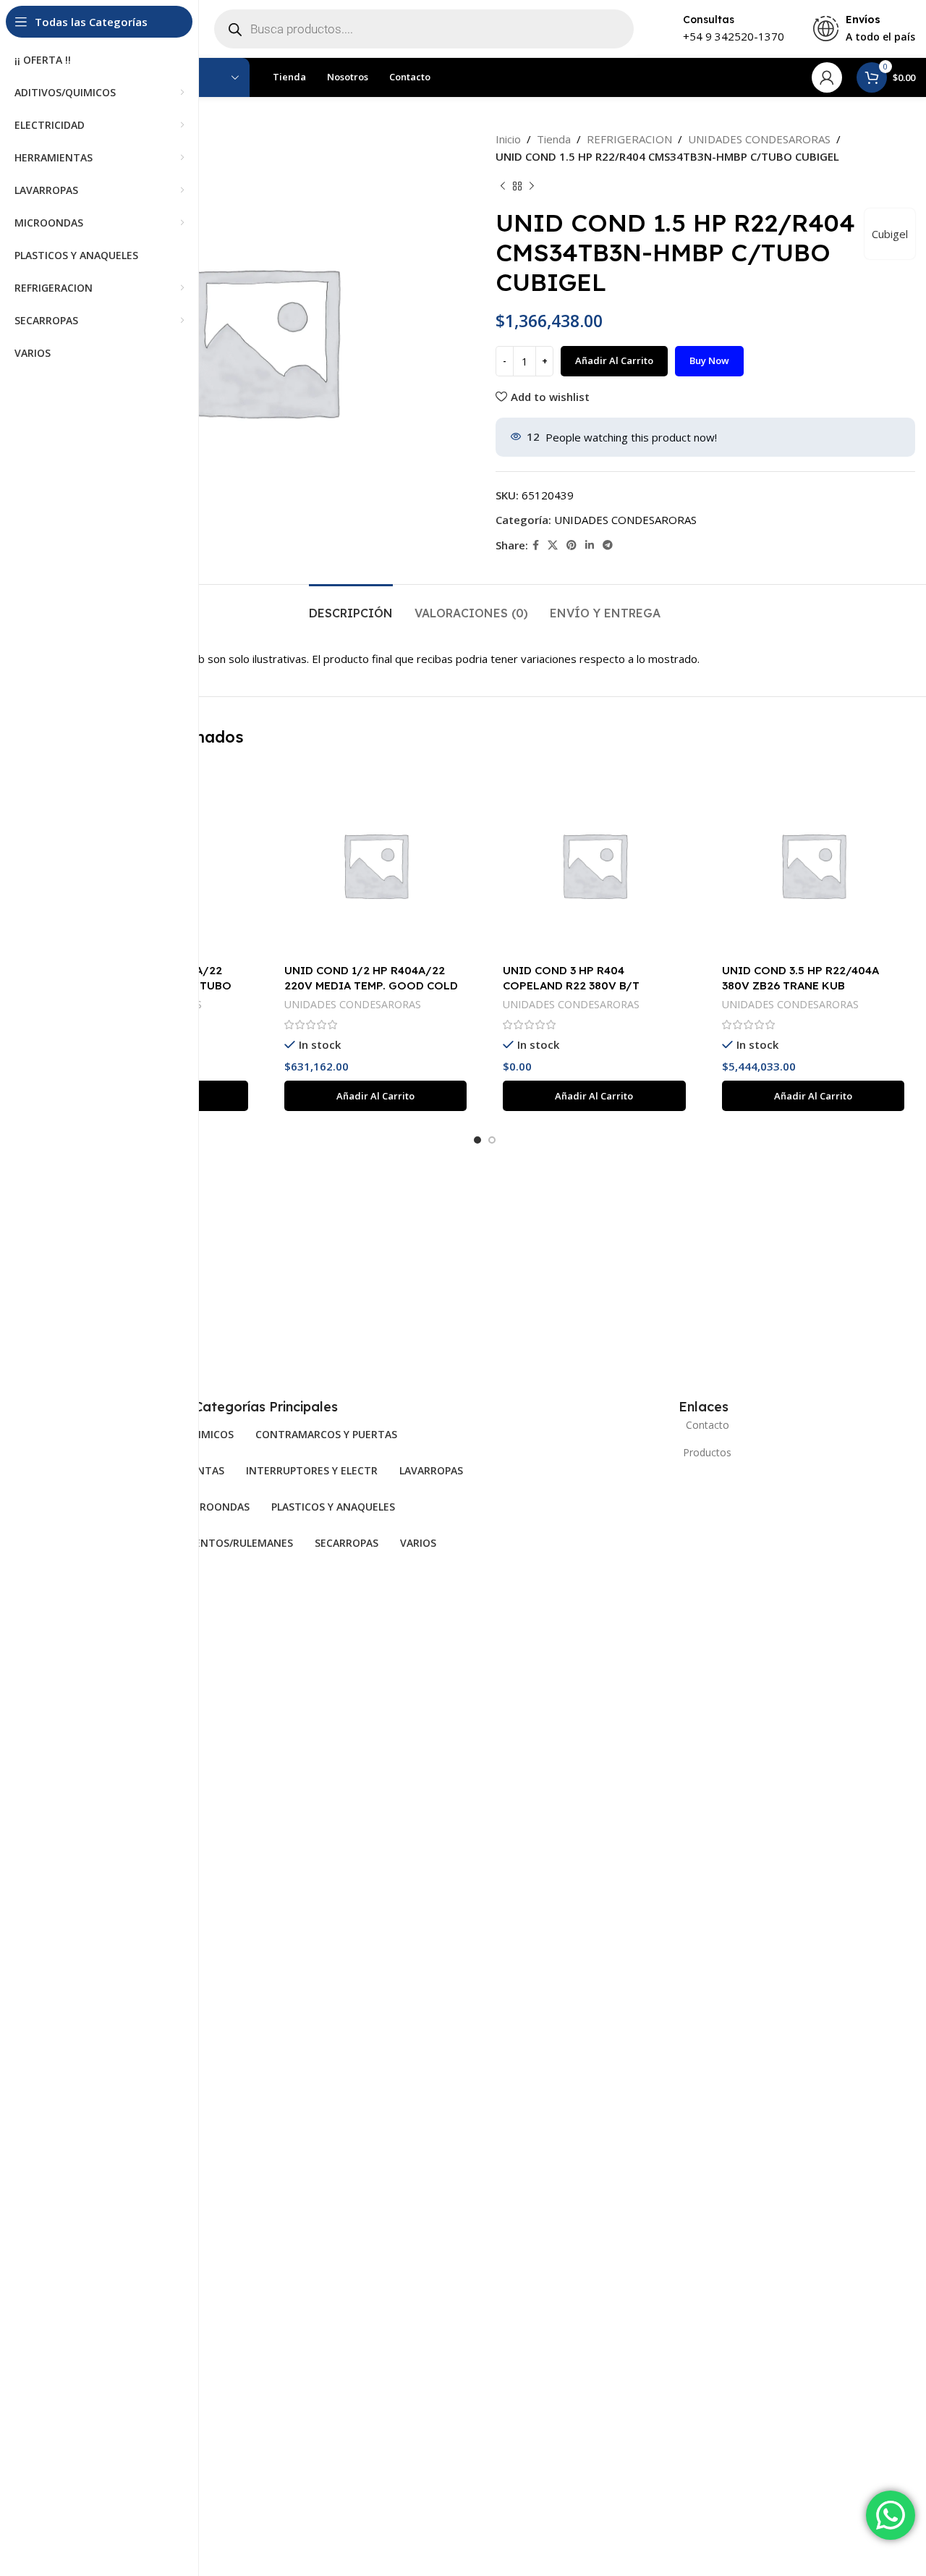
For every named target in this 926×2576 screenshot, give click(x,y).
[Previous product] (503, 187)
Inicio (508, 139)
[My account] (827, 77)
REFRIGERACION (629, 139)
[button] (376, 1096)
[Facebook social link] (536, 545)
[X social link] (553, 545)
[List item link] (704, 1425)
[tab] (351, 606)
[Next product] (532, 187)
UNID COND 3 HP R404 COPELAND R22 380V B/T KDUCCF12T (571, 985)
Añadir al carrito (614, 360)
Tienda (554, 139)
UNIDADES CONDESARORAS (759, 139)
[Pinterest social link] (572, 545)
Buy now (709, 360)
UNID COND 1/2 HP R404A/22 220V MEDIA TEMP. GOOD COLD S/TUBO (371, 985)
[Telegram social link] (608, 545)
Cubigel (890, 234)
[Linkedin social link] (590, 545)
